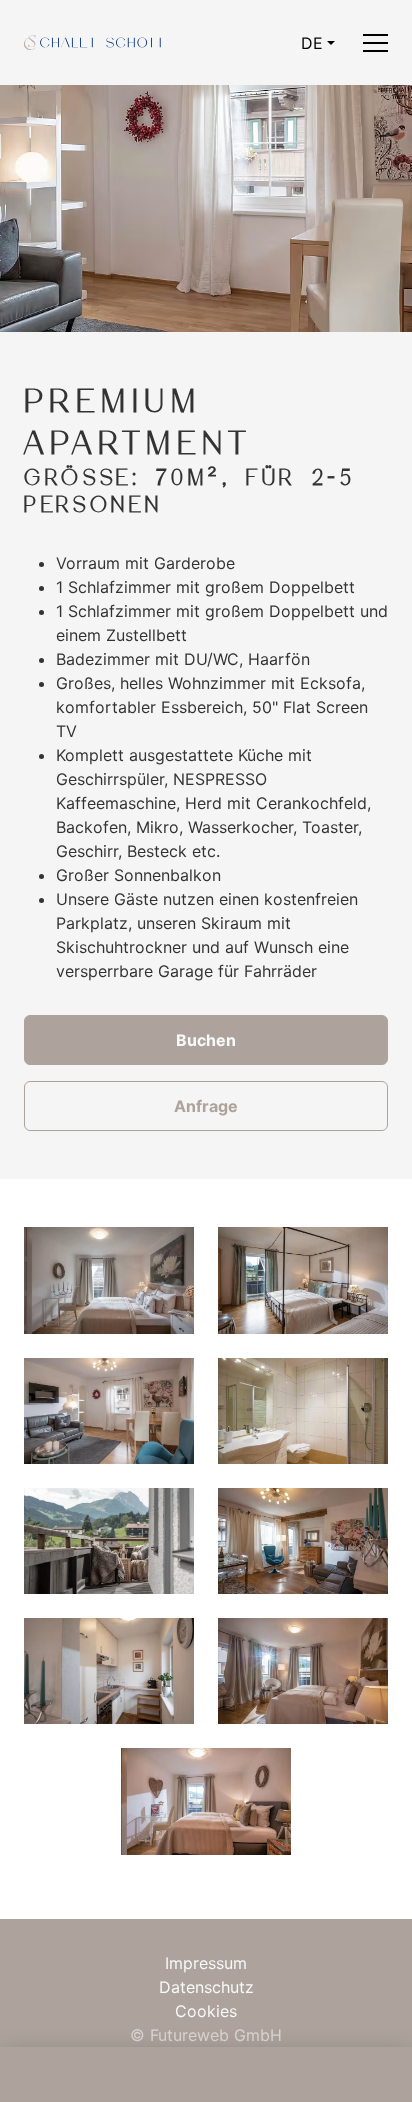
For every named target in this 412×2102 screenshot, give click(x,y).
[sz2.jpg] (303, 1280)
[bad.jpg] (303, 1411)
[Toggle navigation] (375, 42)
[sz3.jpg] (109, 1280)
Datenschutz (206, 1987)
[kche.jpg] (109, 1671)
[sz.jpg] (303, 1671)
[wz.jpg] (109, 1411)
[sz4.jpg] (206, 1801)
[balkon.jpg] (109, 1541)
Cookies (206, 2011)
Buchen (206, 1040)
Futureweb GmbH (216, 2035)
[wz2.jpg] (303, 1541)
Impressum (206, 1963)
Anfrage (206, 1106)
